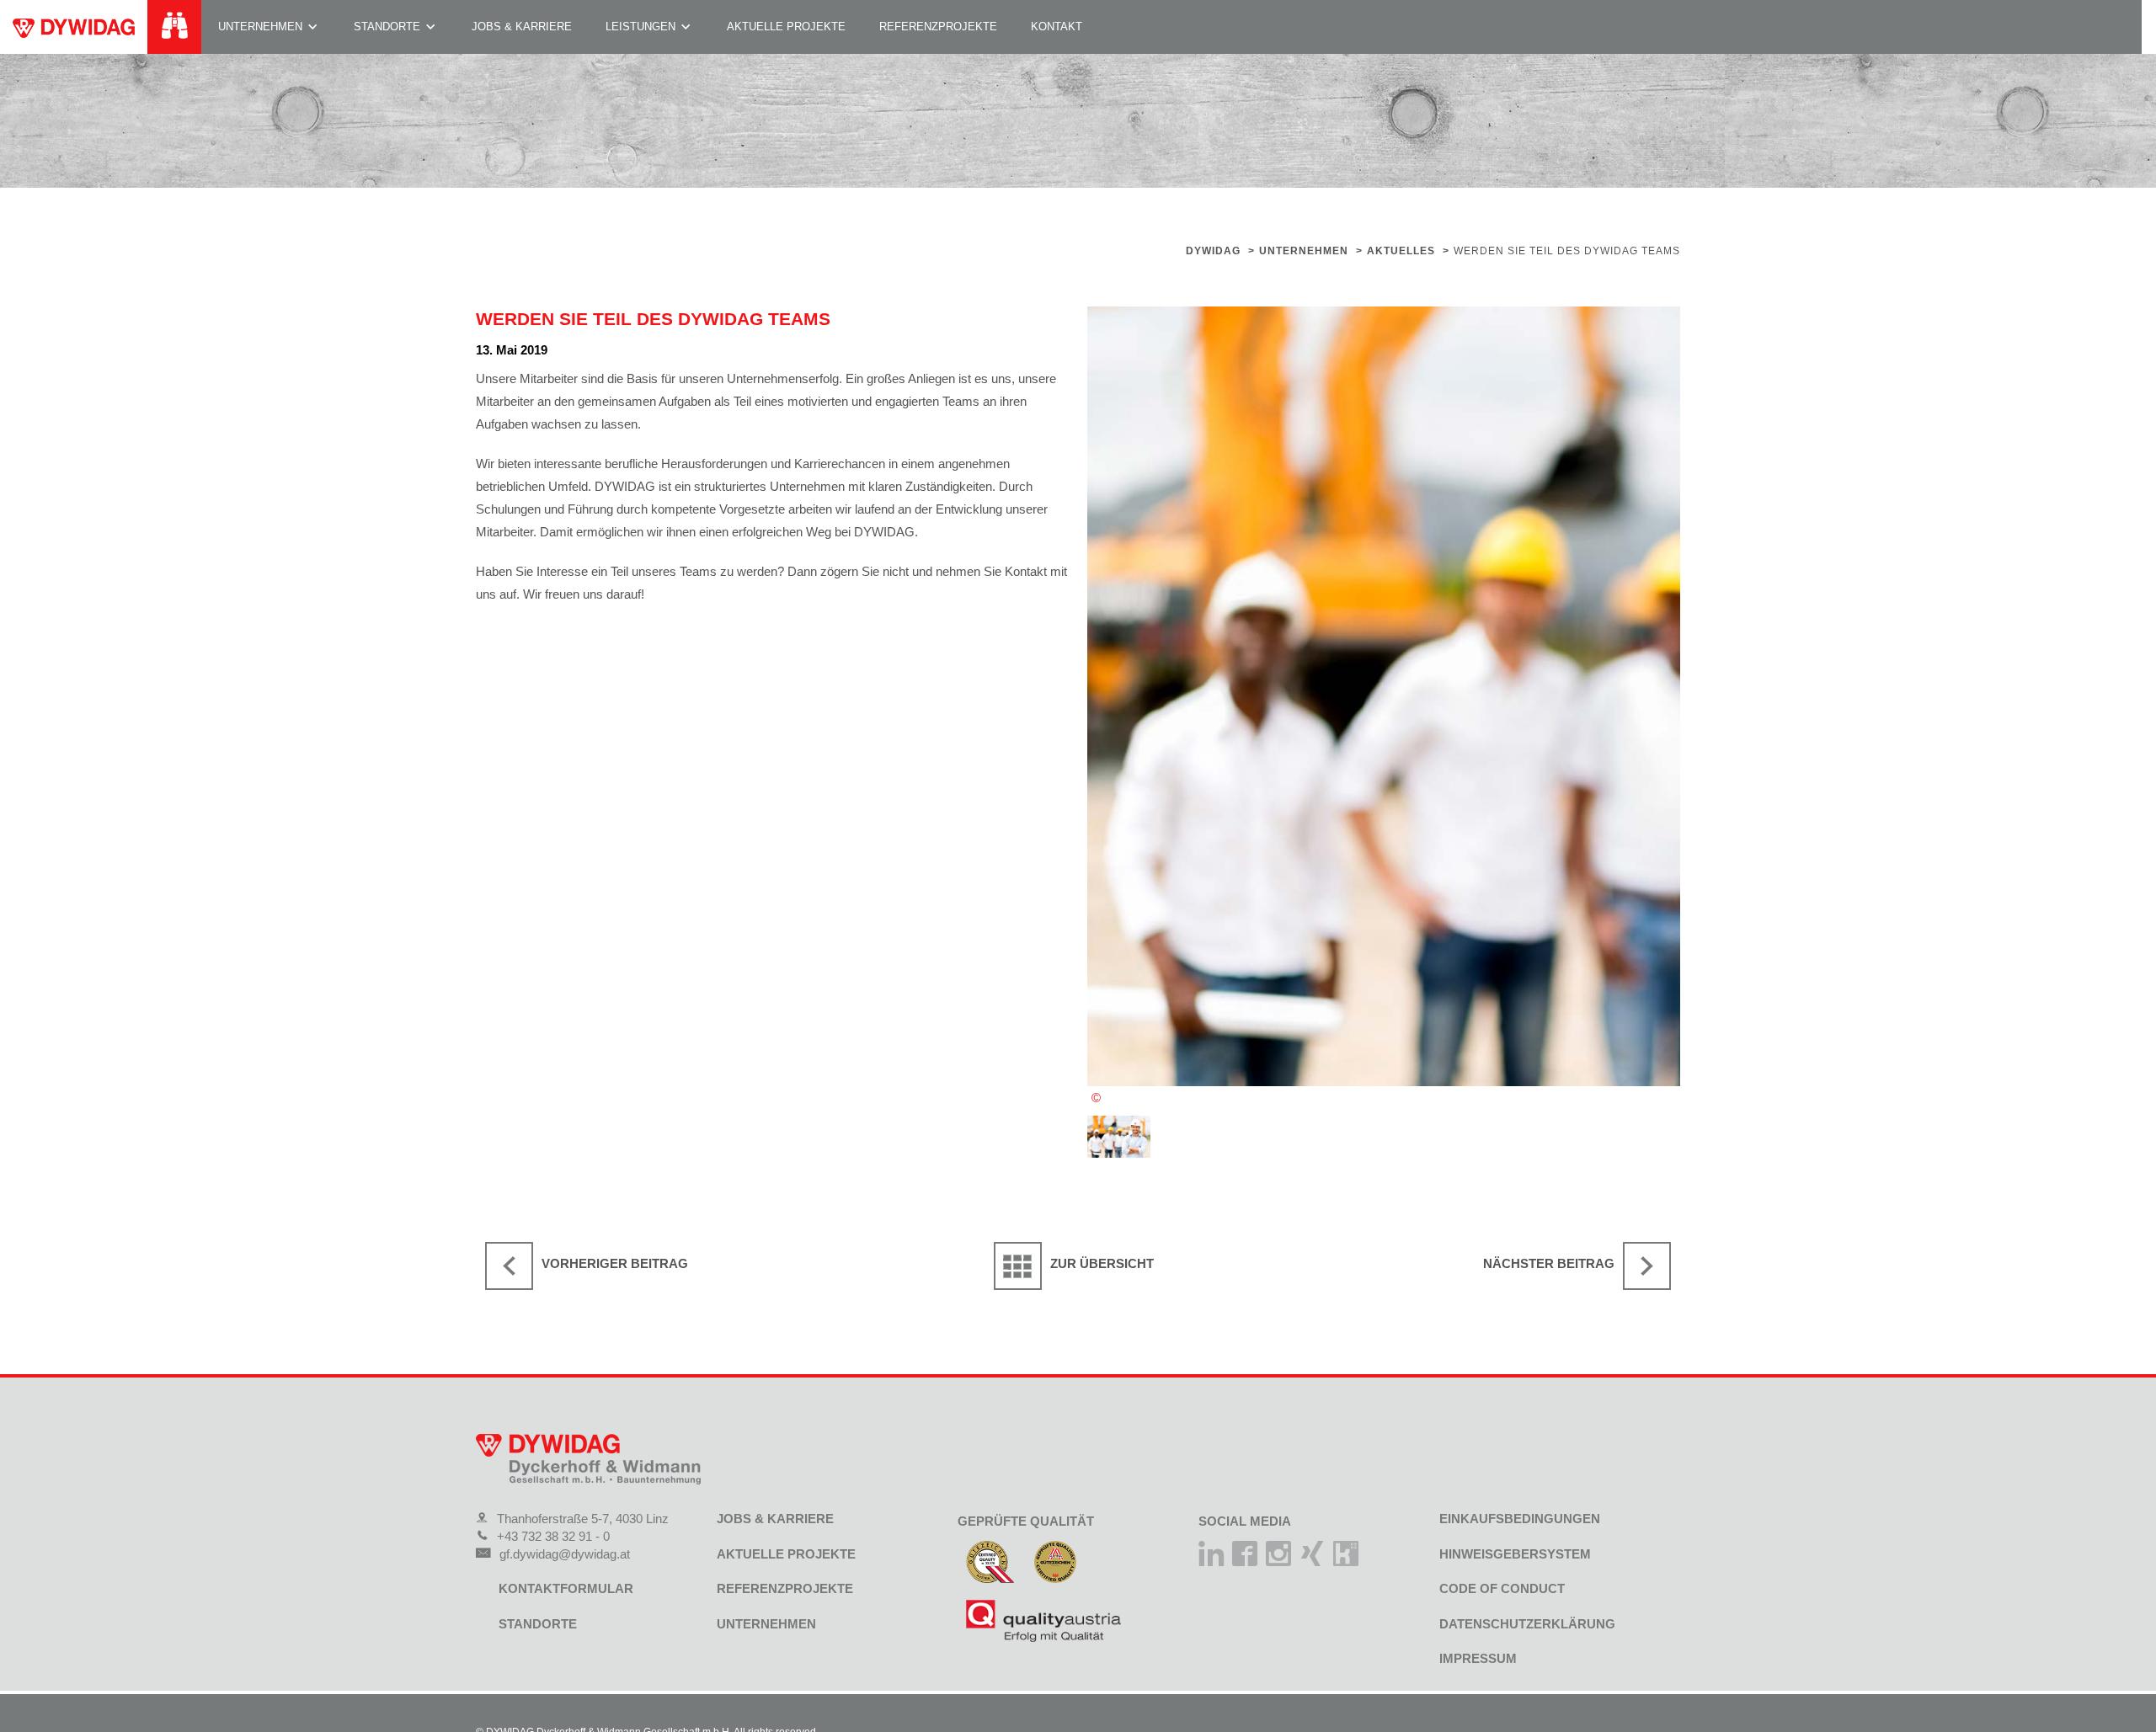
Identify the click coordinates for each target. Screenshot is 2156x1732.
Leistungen (640, 27)
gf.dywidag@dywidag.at (565, 1554)
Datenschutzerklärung (1527, 1624)
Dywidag (1213, 251)
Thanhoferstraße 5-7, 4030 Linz (583, 1519)
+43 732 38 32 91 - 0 (553, 1536)
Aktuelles (1401, 251)
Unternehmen (260, 27)
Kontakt (1057, 27)
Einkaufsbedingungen (1520, 1519)
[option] (1384, 696)
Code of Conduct (1502, 1588)
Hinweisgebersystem (1515, 1554)
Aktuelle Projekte (786, 27)
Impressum (1478, 1658)
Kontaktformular (566, 1588)
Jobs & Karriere (522, 27)
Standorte (387, 27)
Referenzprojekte (938, 27)
